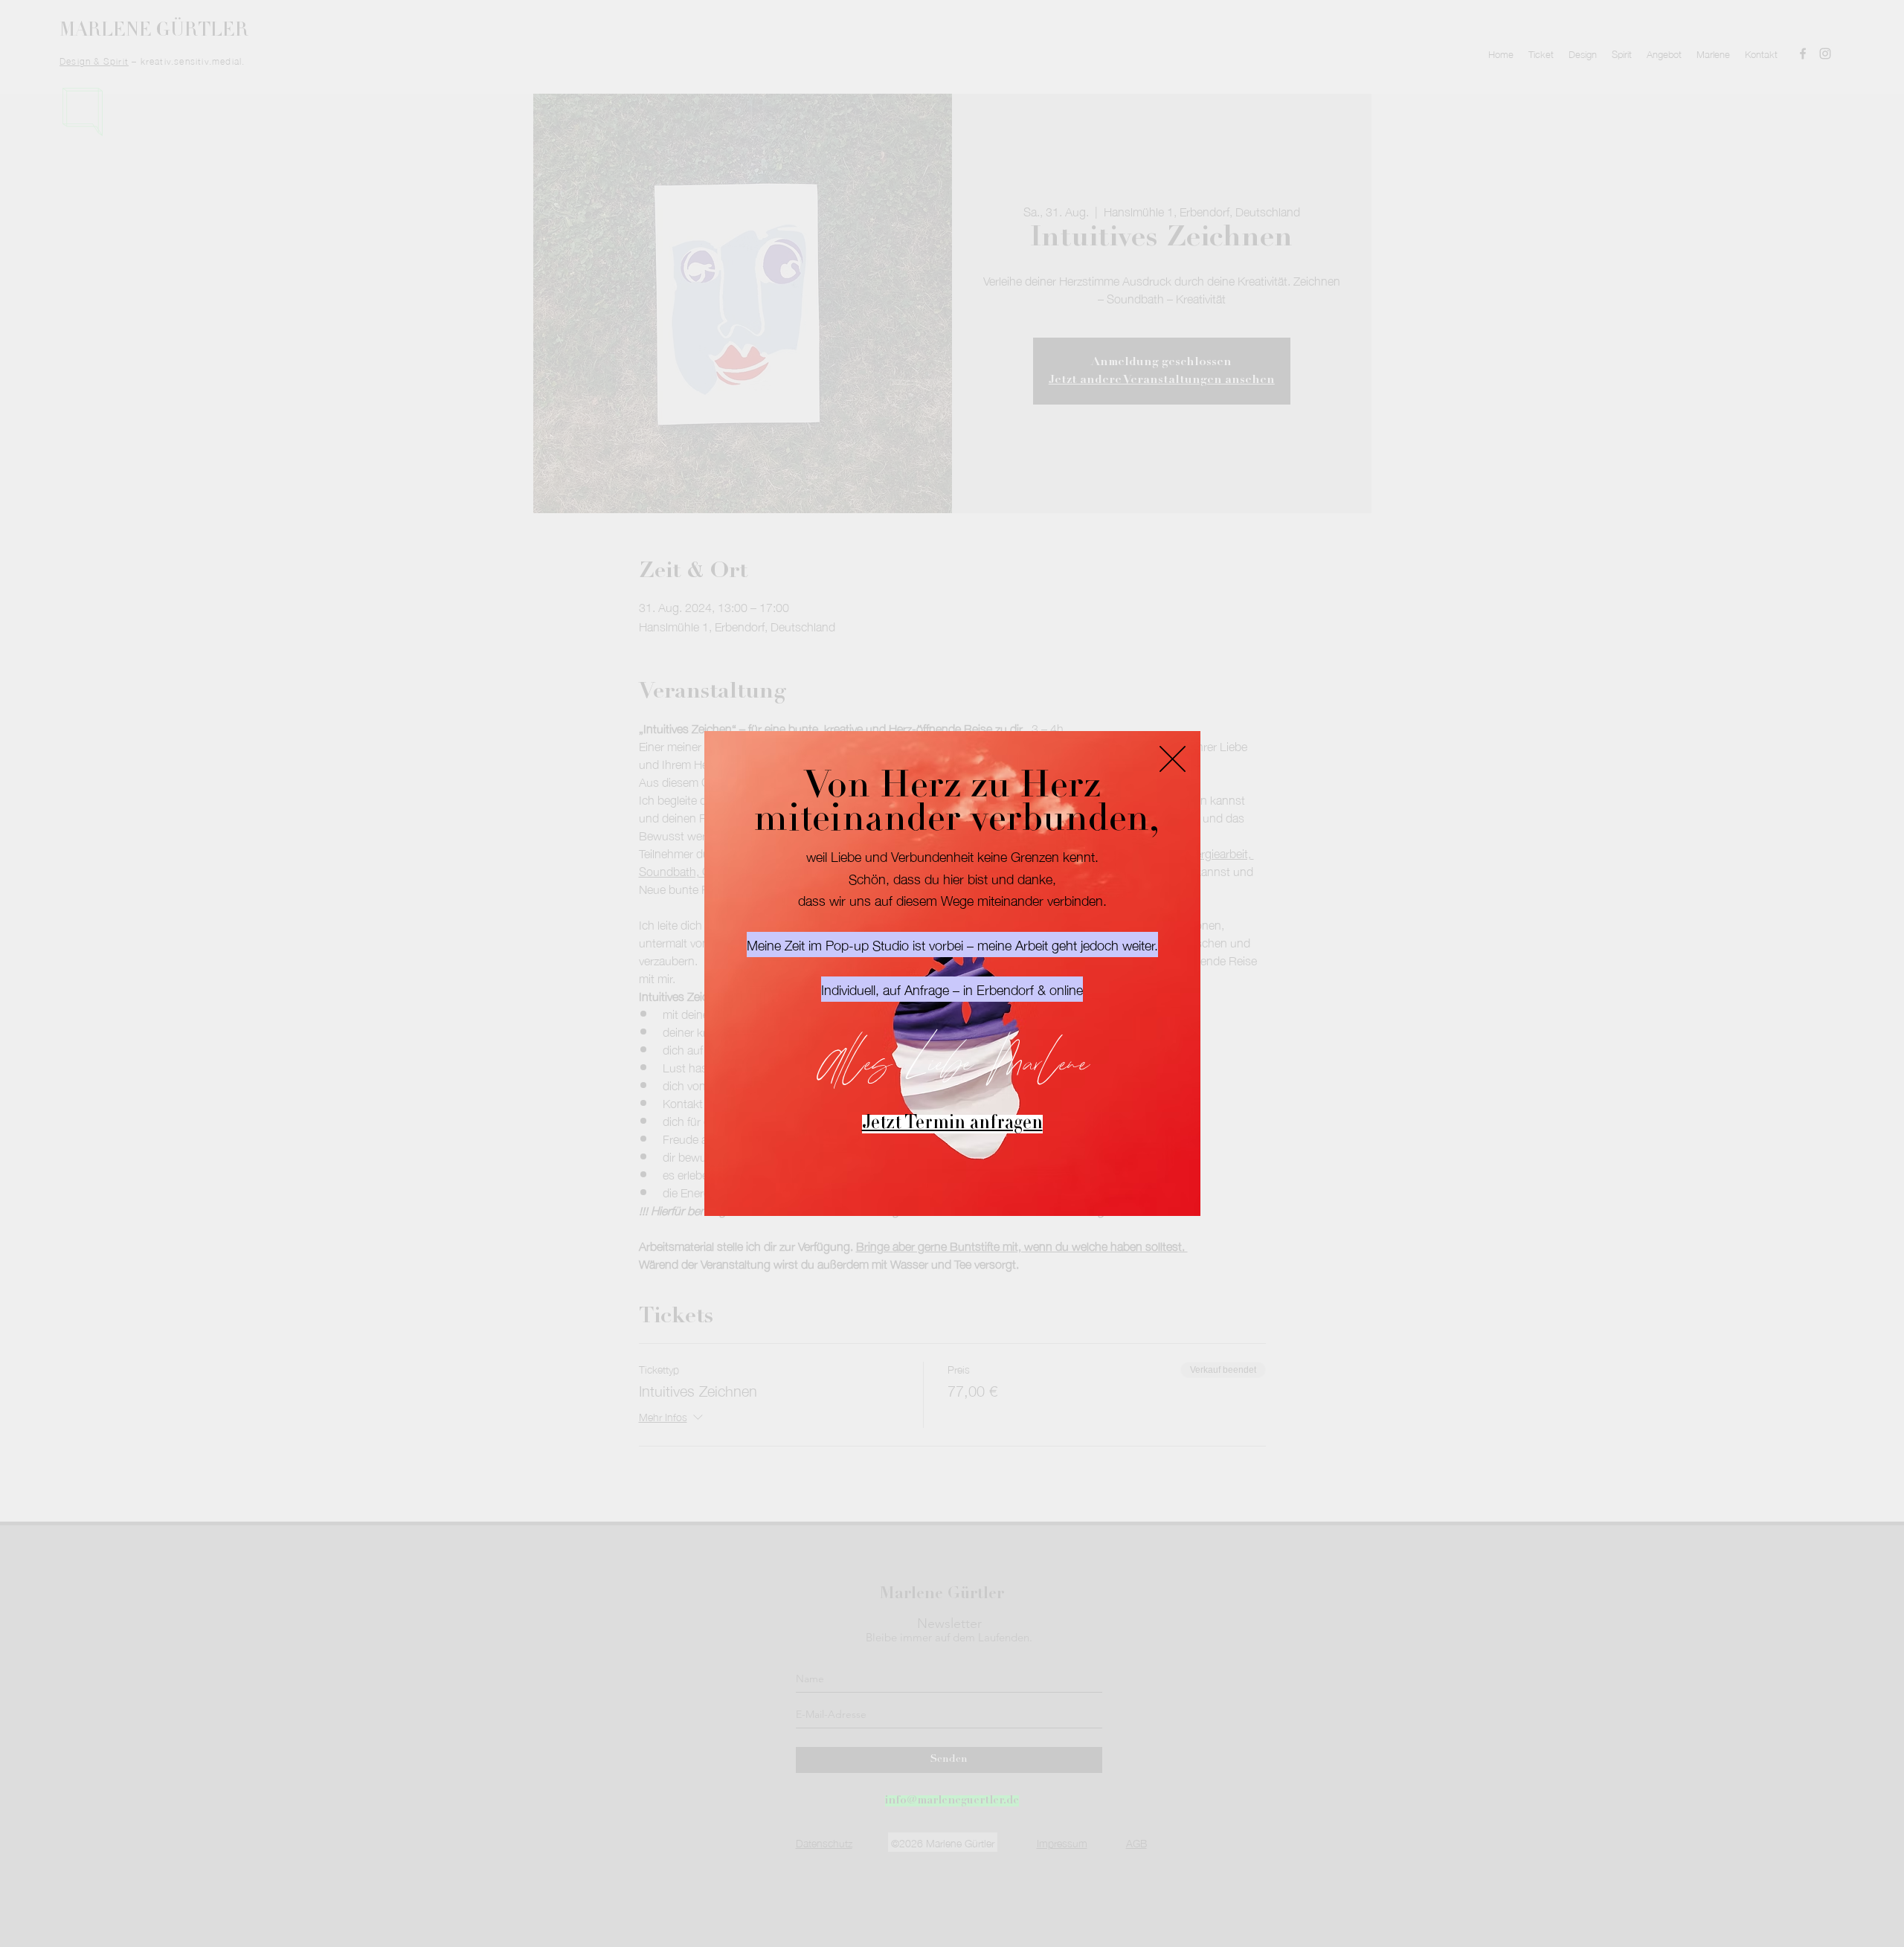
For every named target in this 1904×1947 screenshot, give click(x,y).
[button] (1173, 759)
